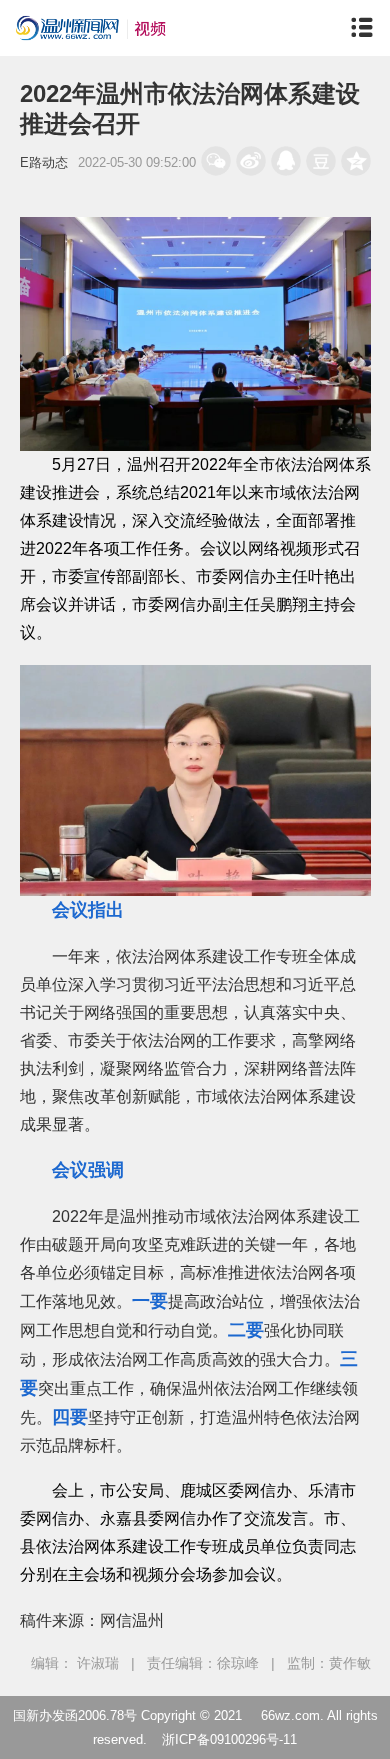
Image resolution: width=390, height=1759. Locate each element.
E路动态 (44, 162)
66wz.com (290, 1715)
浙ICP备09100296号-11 (229, 1739)
